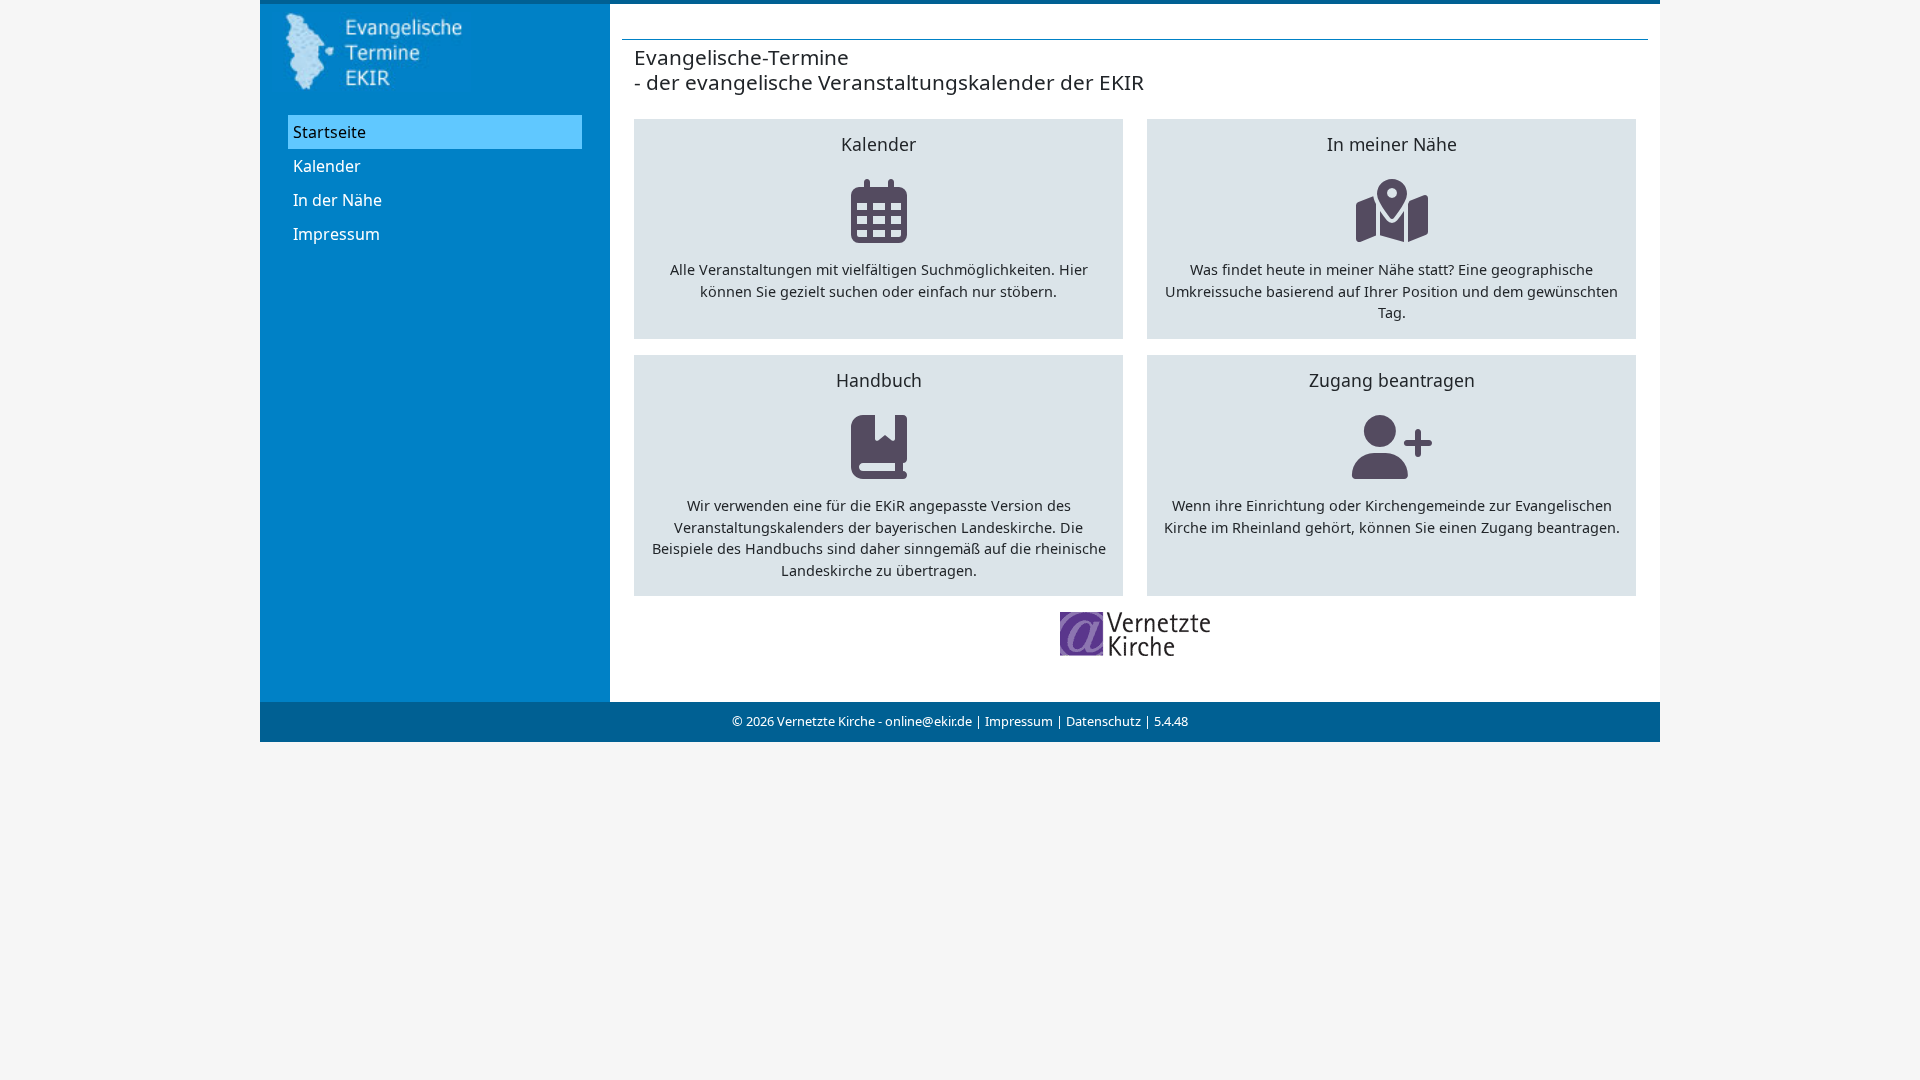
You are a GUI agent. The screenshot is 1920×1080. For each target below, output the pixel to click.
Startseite (329, 132)
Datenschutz (1103, 721)
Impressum (336, 234)
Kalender (327, 166)
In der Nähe (337, 200)
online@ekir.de (928, 721)
